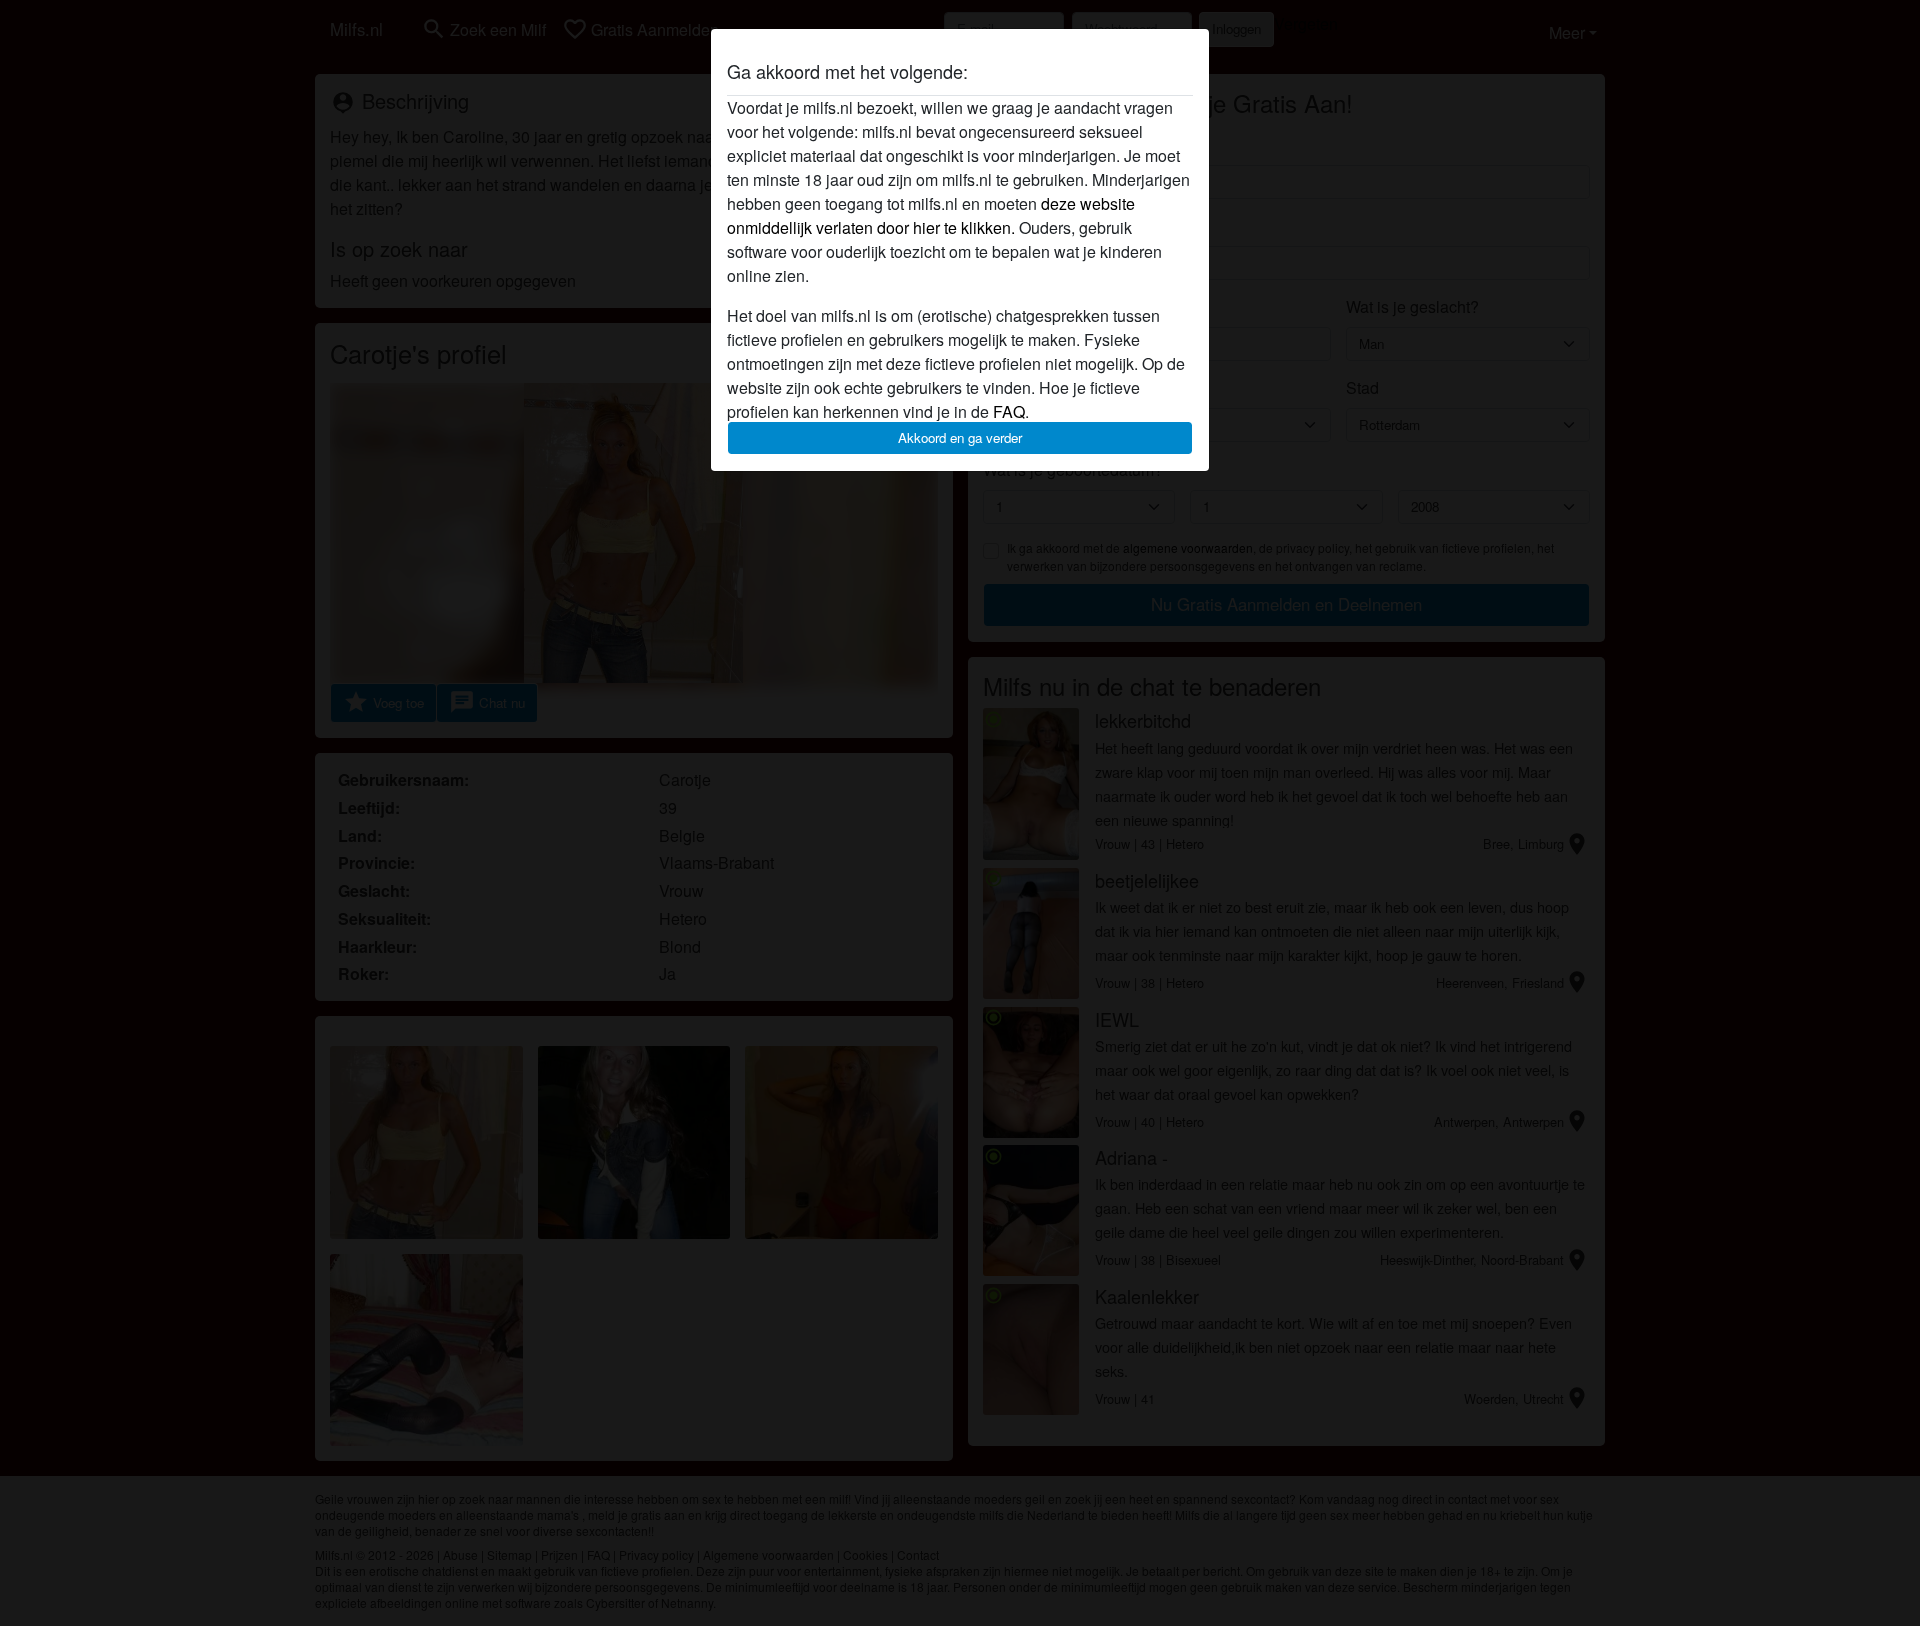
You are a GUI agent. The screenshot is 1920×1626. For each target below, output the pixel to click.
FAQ (1009, 411)
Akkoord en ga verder (960, 437)
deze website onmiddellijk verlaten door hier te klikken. (931, 215)
